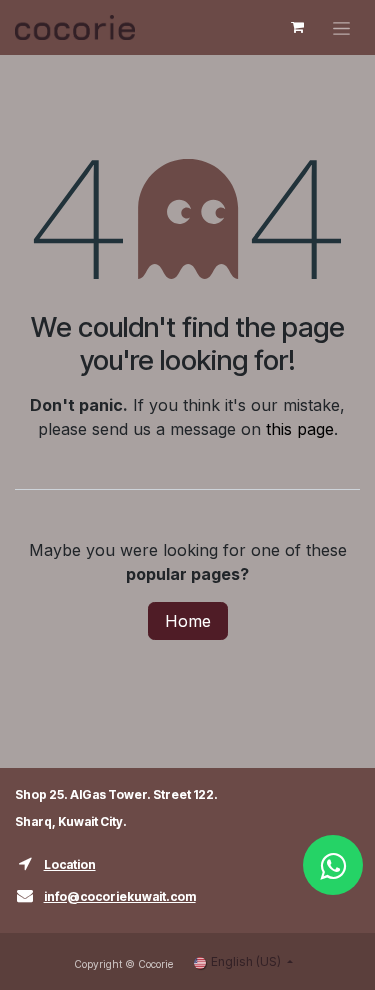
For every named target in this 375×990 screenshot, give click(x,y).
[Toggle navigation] (341, 27)
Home (188, 621)
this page (300, 429)
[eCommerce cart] (297, 27)
